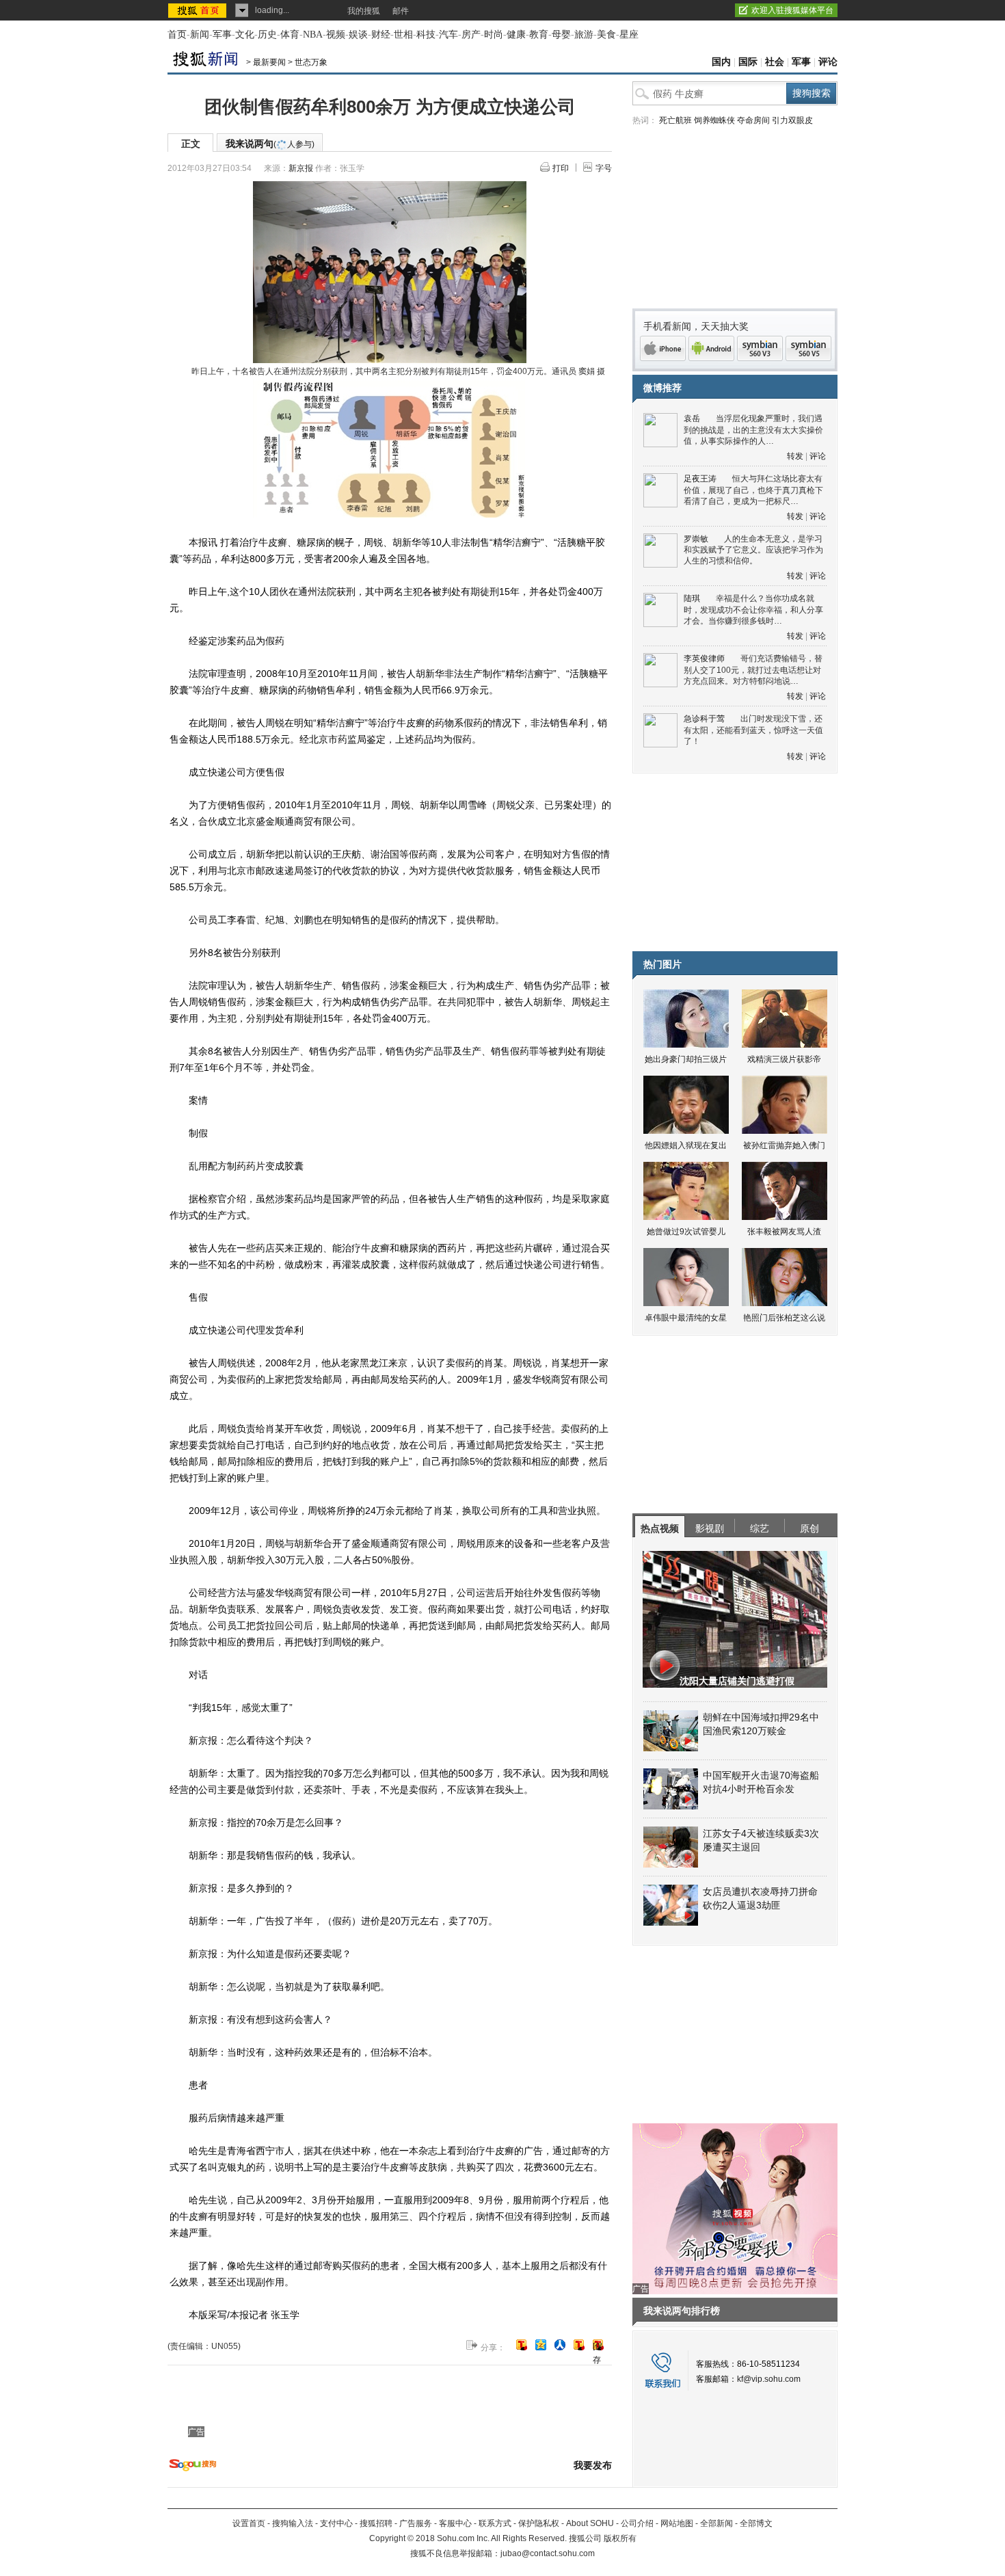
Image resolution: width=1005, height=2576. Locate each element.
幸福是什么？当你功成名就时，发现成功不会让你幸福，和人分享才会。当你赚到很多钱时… (753, 610)
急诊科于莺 (704, 719)
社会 (775, 62)
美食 (606, 35)
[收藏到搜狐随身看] (579, 2345)
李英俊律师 (704, 659)
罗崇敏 (696, 539)
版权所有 (620, 2538)
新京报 (301, 168)
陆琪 (692, 598)
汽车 (448, 35)
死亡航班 (675, 120)
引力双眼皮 (792, 120)
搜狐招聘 (376, 2523)
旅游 (584, 35)
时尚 (494, 35)
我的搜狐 (364, 11)
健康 (516, 35)
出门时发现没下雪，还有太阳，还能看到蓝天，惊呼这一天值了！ (753, 730)
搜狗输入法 (293, 2523)
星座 (629, 35)
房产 (471, 35)
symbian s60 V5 (808, 348)
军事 (222, 35)
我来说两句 (270, 144)
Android (711, 348)
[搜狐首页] (199, 10)
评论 (828, 62)
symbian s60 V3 (760, 348)
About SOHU (590, 2523)
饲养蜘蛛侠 (714, 120)
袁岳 (692, 419)
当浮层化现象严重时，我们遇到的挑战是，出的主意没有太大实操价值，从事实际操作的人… (753, 430)
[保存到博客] (598, 2346)
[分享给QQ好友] (541, 2345)
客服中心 (455, 2523)
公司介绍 (637, 2523)
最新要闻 (269, 62)
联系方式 (495, 2523)
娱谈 (358, 35)
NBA (313, 35)
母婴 (561, 35)
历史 (267, 35)
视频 (336, 35)
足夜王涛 (700, 479)
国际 (748, 62)
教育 (539, 35)
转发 (795, 456)
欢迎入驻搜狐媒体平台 (792, 10)
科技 (426, 35)
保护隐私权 (539, 2523)
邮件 (401, 11)
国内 (721, 62)
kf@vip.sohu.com (769, 2379)
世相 (403, 35)
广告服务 (416, 2523)
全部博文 (756, 2523)
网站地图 (677, 2523)
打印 (561, 168)
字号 (604, 168)
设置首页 (249, 2523)
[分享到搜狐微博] (522, 2345)
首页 (177, 35)
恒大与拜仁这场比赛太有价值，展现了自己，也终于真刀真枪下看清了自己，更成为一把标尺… (753, 490)
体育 (290, 35)
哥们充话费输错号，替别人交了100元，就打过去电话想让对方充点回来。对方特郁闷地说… (753, 670)
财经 (381, 35)
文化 (245, 35)
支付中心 (336, 2523)
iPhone (663, 348)
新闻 (200, 35)
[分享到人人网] (560, 2345)
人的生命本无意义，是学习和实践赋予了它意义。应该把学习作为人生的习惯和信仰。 (753, 550)
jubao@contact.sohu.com (548, 2553)
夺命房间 (753, 120)
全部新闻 (716, 2523)
